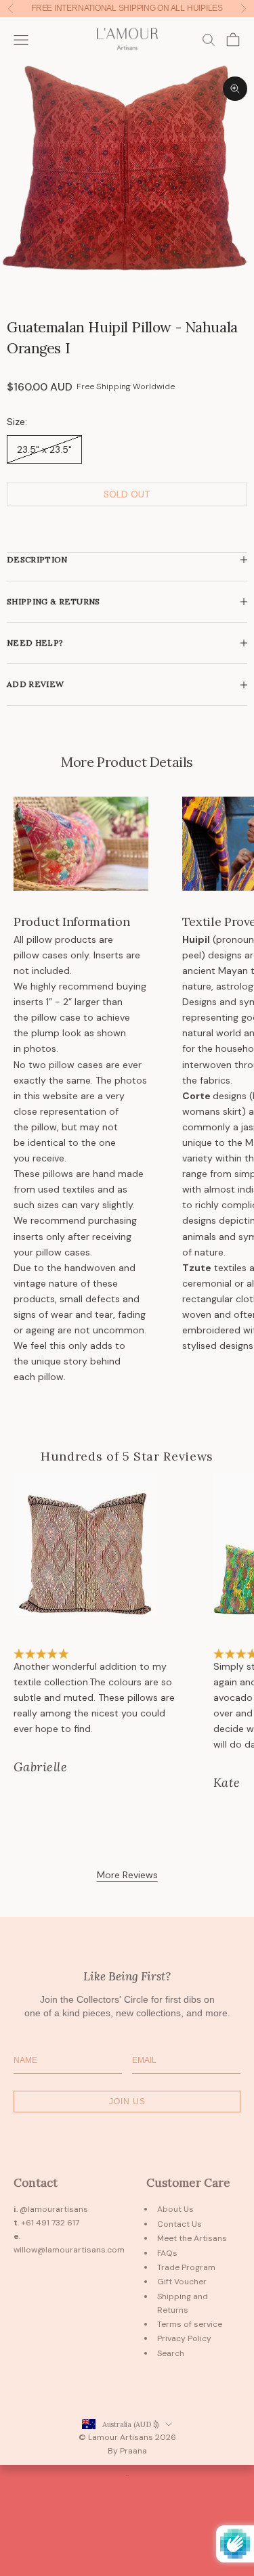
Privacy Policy (184, 2338)
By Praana (127, 2451)
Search (171, 2353)
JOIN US (127, 2102)
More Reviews (127, 1875)
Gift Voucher (182, 2282)
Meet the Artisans (192, 2238)
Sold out (127, 494)
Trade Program (186, 2267)
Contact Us (179, 2224)
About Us (175, 2209)
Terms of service (190, 2324)
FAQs (167, 2253)
